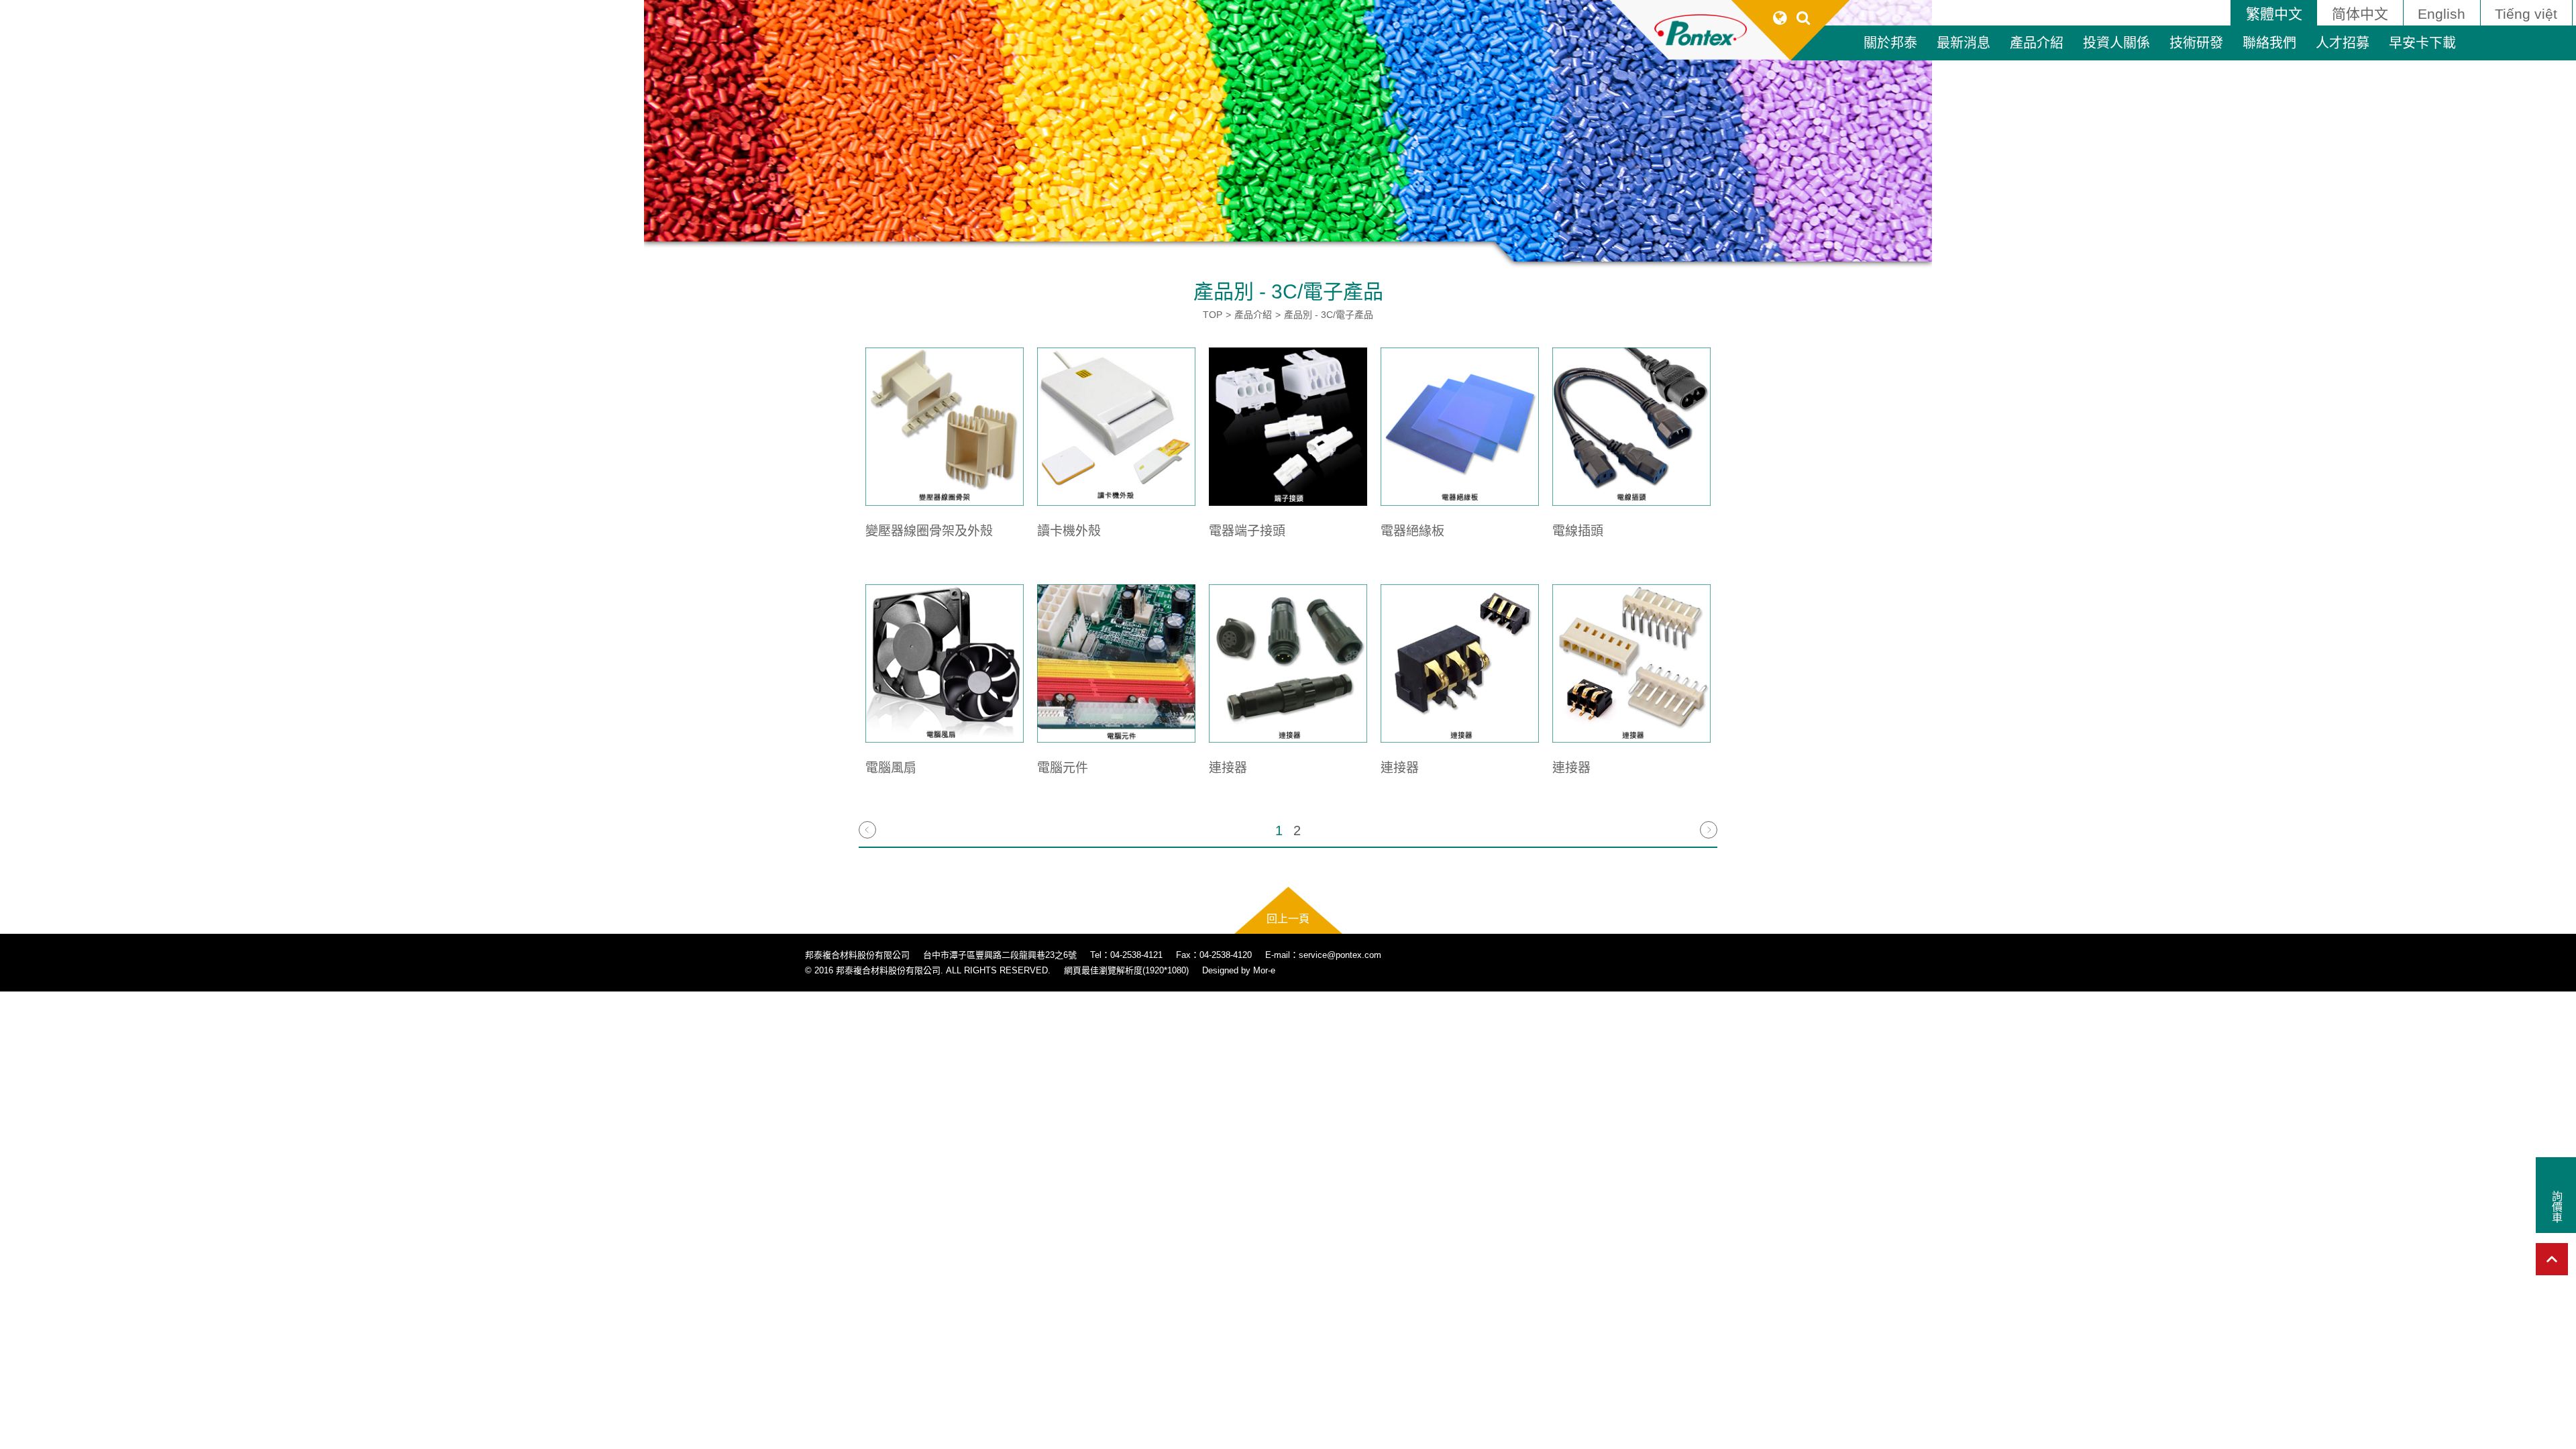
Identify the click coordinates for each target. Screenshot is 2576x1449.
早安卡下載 (2422, 43)
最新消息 (1964, 43)
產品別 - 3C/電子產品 (1329, 315)
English (2441, 14)
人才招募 (2343, 43)
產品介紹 (2037, 43)
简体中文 (2360, 14)
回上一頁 (1288, 919)
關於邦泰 (1890, 43)
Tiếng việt (2526, 14)
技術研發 (2196, 43)
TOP (1213, 315)
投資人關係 (2116, 43)
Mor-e (1264, 970)
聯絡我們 (2269, 43)
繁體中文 (2274, 14)
